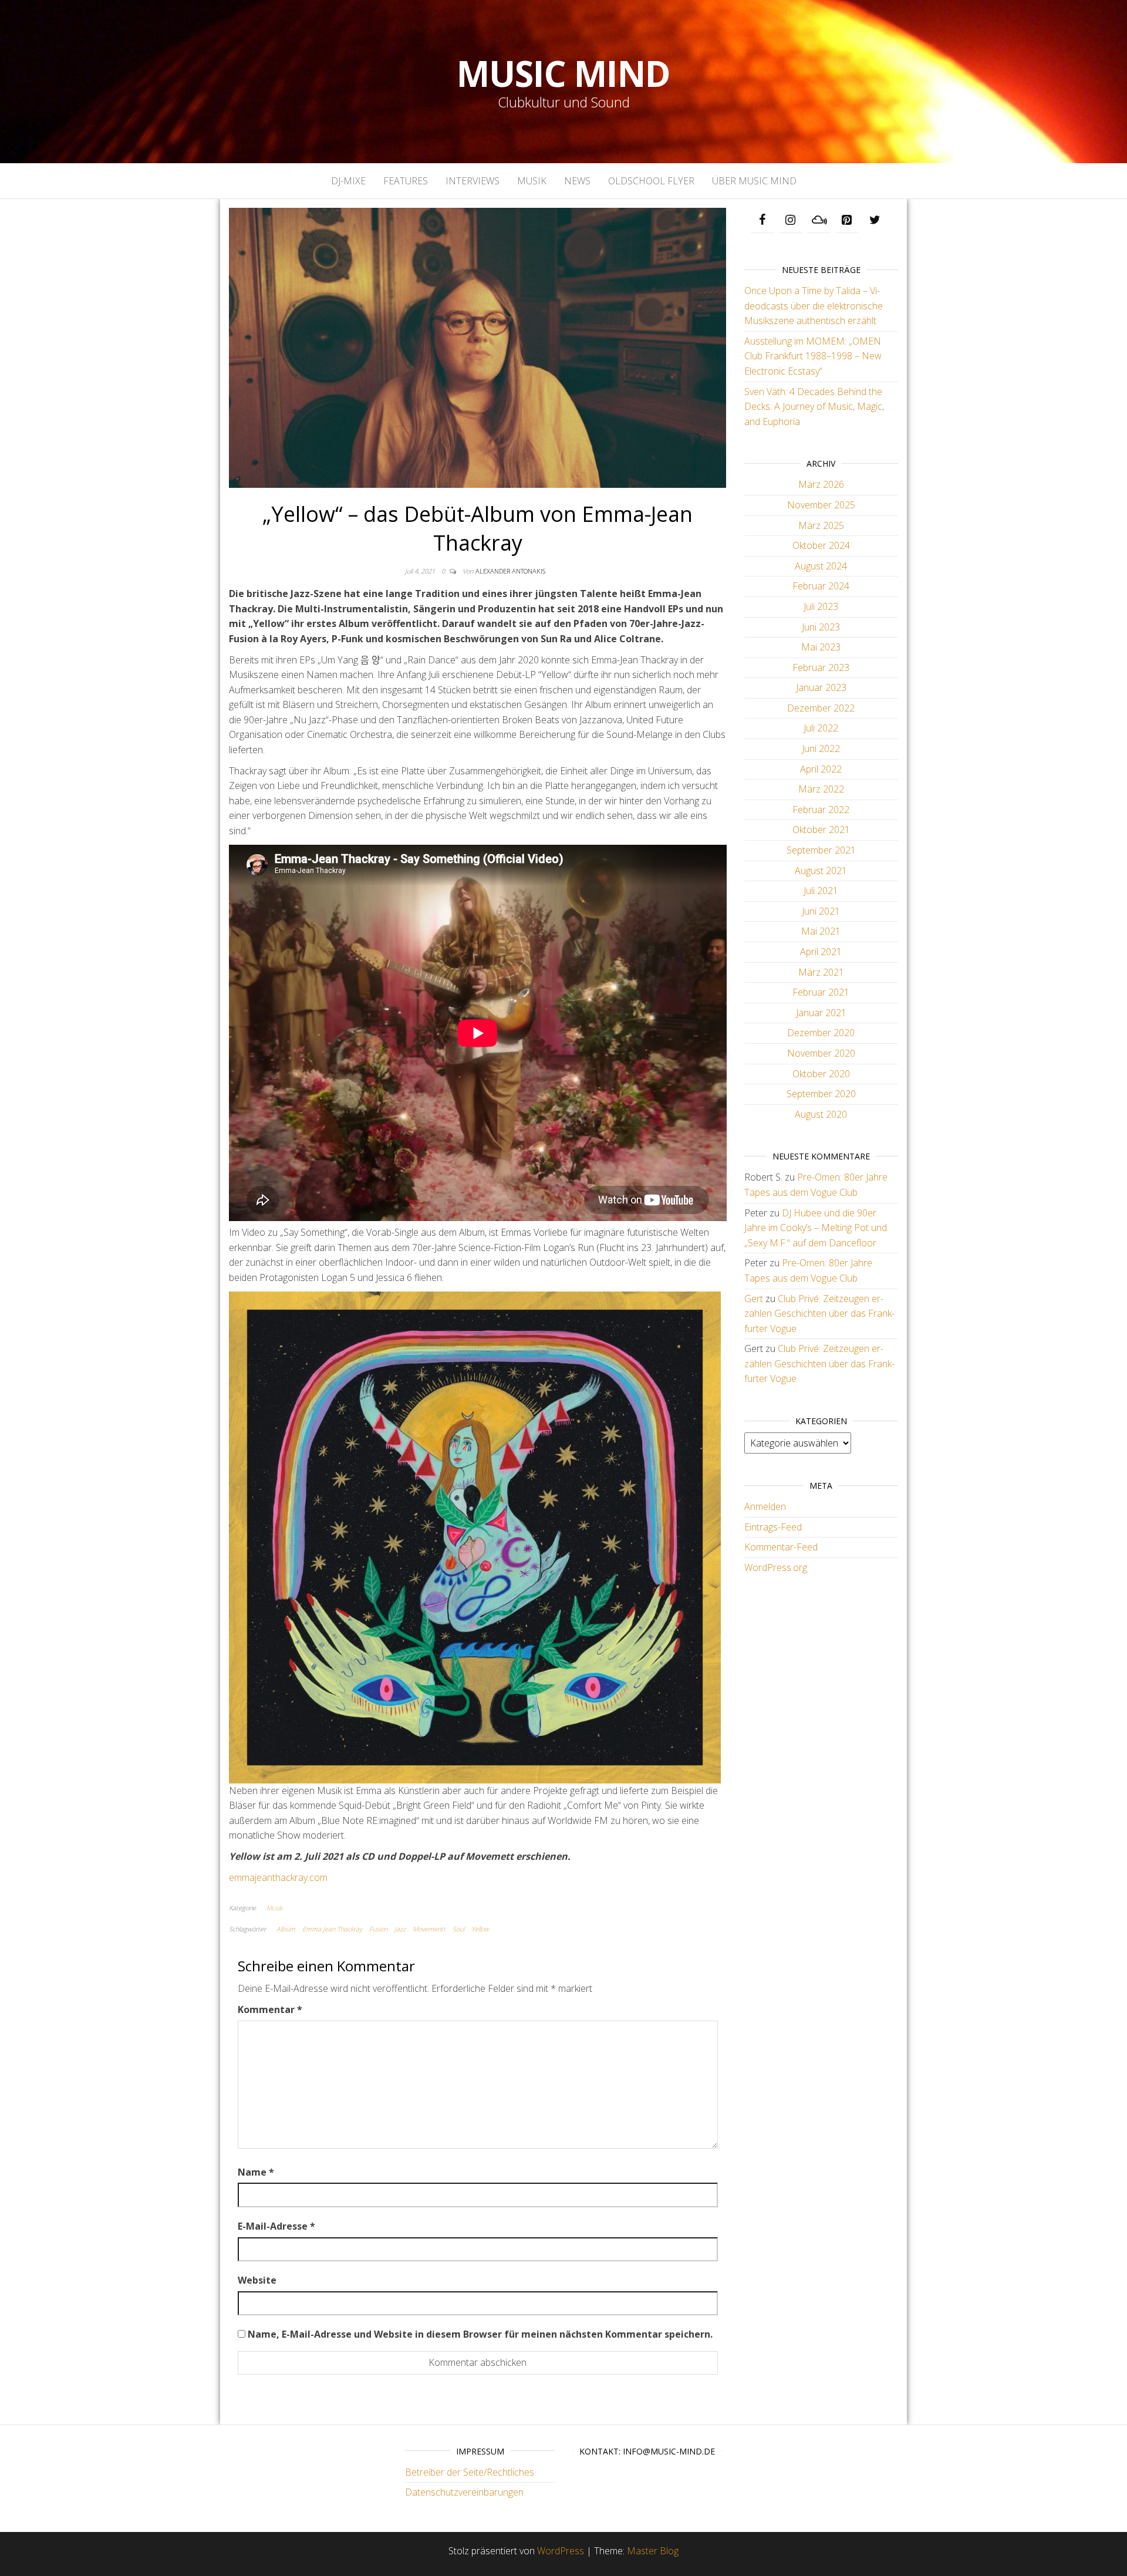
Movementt (429, 1929)
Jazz (400, 1929)
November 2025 (821, 505)
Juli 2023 (821, 606)
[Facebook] (762, 220)
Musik (532, 181)
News (577, 181)
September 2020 (821, 1094)
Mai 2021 (821, 931)
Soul (458, 1929)
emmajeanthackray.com (278, 1877)
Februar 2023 (821, 667)
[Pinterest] (847, 220)
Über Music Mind (754, 181)
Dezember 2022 (821, 708)
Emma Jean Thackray (332, 1929)
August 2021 (821, 871)
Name (256, 2172)
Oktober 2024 (821, 545)
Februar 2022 (821, 810)
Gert (754, 1299)
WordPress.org (776, 1567)
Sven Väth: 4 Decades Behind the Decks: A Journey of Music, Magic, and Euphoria (814, 407)
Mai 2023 (821, 647)
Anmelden (765, 1506)
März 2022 (821, 789)
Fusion (378, 1929)
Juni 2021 (821, 911)
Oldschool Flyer (651, 181)
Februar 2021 (821, 992)
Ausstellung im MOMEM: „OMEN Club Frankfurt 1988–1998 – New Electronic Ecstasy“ (813, 356)
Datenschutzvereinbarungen (464, 2492)
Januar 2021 (821, 1013)
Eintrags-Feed (773, 1527)
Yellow (480, 1929)
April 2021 (821, 952)
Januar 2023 (821, 687)
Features (406, 181)
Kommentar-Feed (781, 1547)
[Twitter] (875, 220)
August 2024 (821, 566)
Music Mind (563, 73)
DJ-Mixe (348, 181)
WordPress (561, 2551)
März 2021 (821, 972)
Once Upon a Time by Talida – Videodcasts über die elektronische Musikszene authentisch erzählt (814, 306)
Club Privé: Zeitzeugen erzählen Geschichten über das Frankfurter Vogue (819, 1314)
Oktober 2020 (821, 1074)
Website (257, 2280)
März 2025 (821, 525)
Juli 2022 (821, 728)
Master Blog (653, 2551)
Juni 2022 (821, 748)
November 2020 (821, 1053)
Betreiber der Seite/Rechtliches (470, 2472)
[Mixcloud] (819, 220)
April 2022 (821, 769)
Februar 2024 (821, 586)
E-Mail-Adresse (276, 2226)
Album (286, 1929)
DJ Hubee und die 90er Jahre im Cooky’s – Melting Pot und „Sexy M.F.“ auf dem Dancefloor (816, 1228)
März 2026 (821, 484)
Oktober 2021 (821, 830)
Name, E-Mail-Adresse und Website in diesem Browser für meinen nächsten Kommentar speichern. (480, 2334)
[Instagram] (791, 220)
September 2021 (821, 850)
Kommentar (270, 2009)
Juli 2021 (821, 891)
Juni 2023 (821, 627)
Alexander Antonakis (510, 571)
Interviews (473, 181)
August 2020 (821, 1114)
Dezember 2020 (821, 1033)
